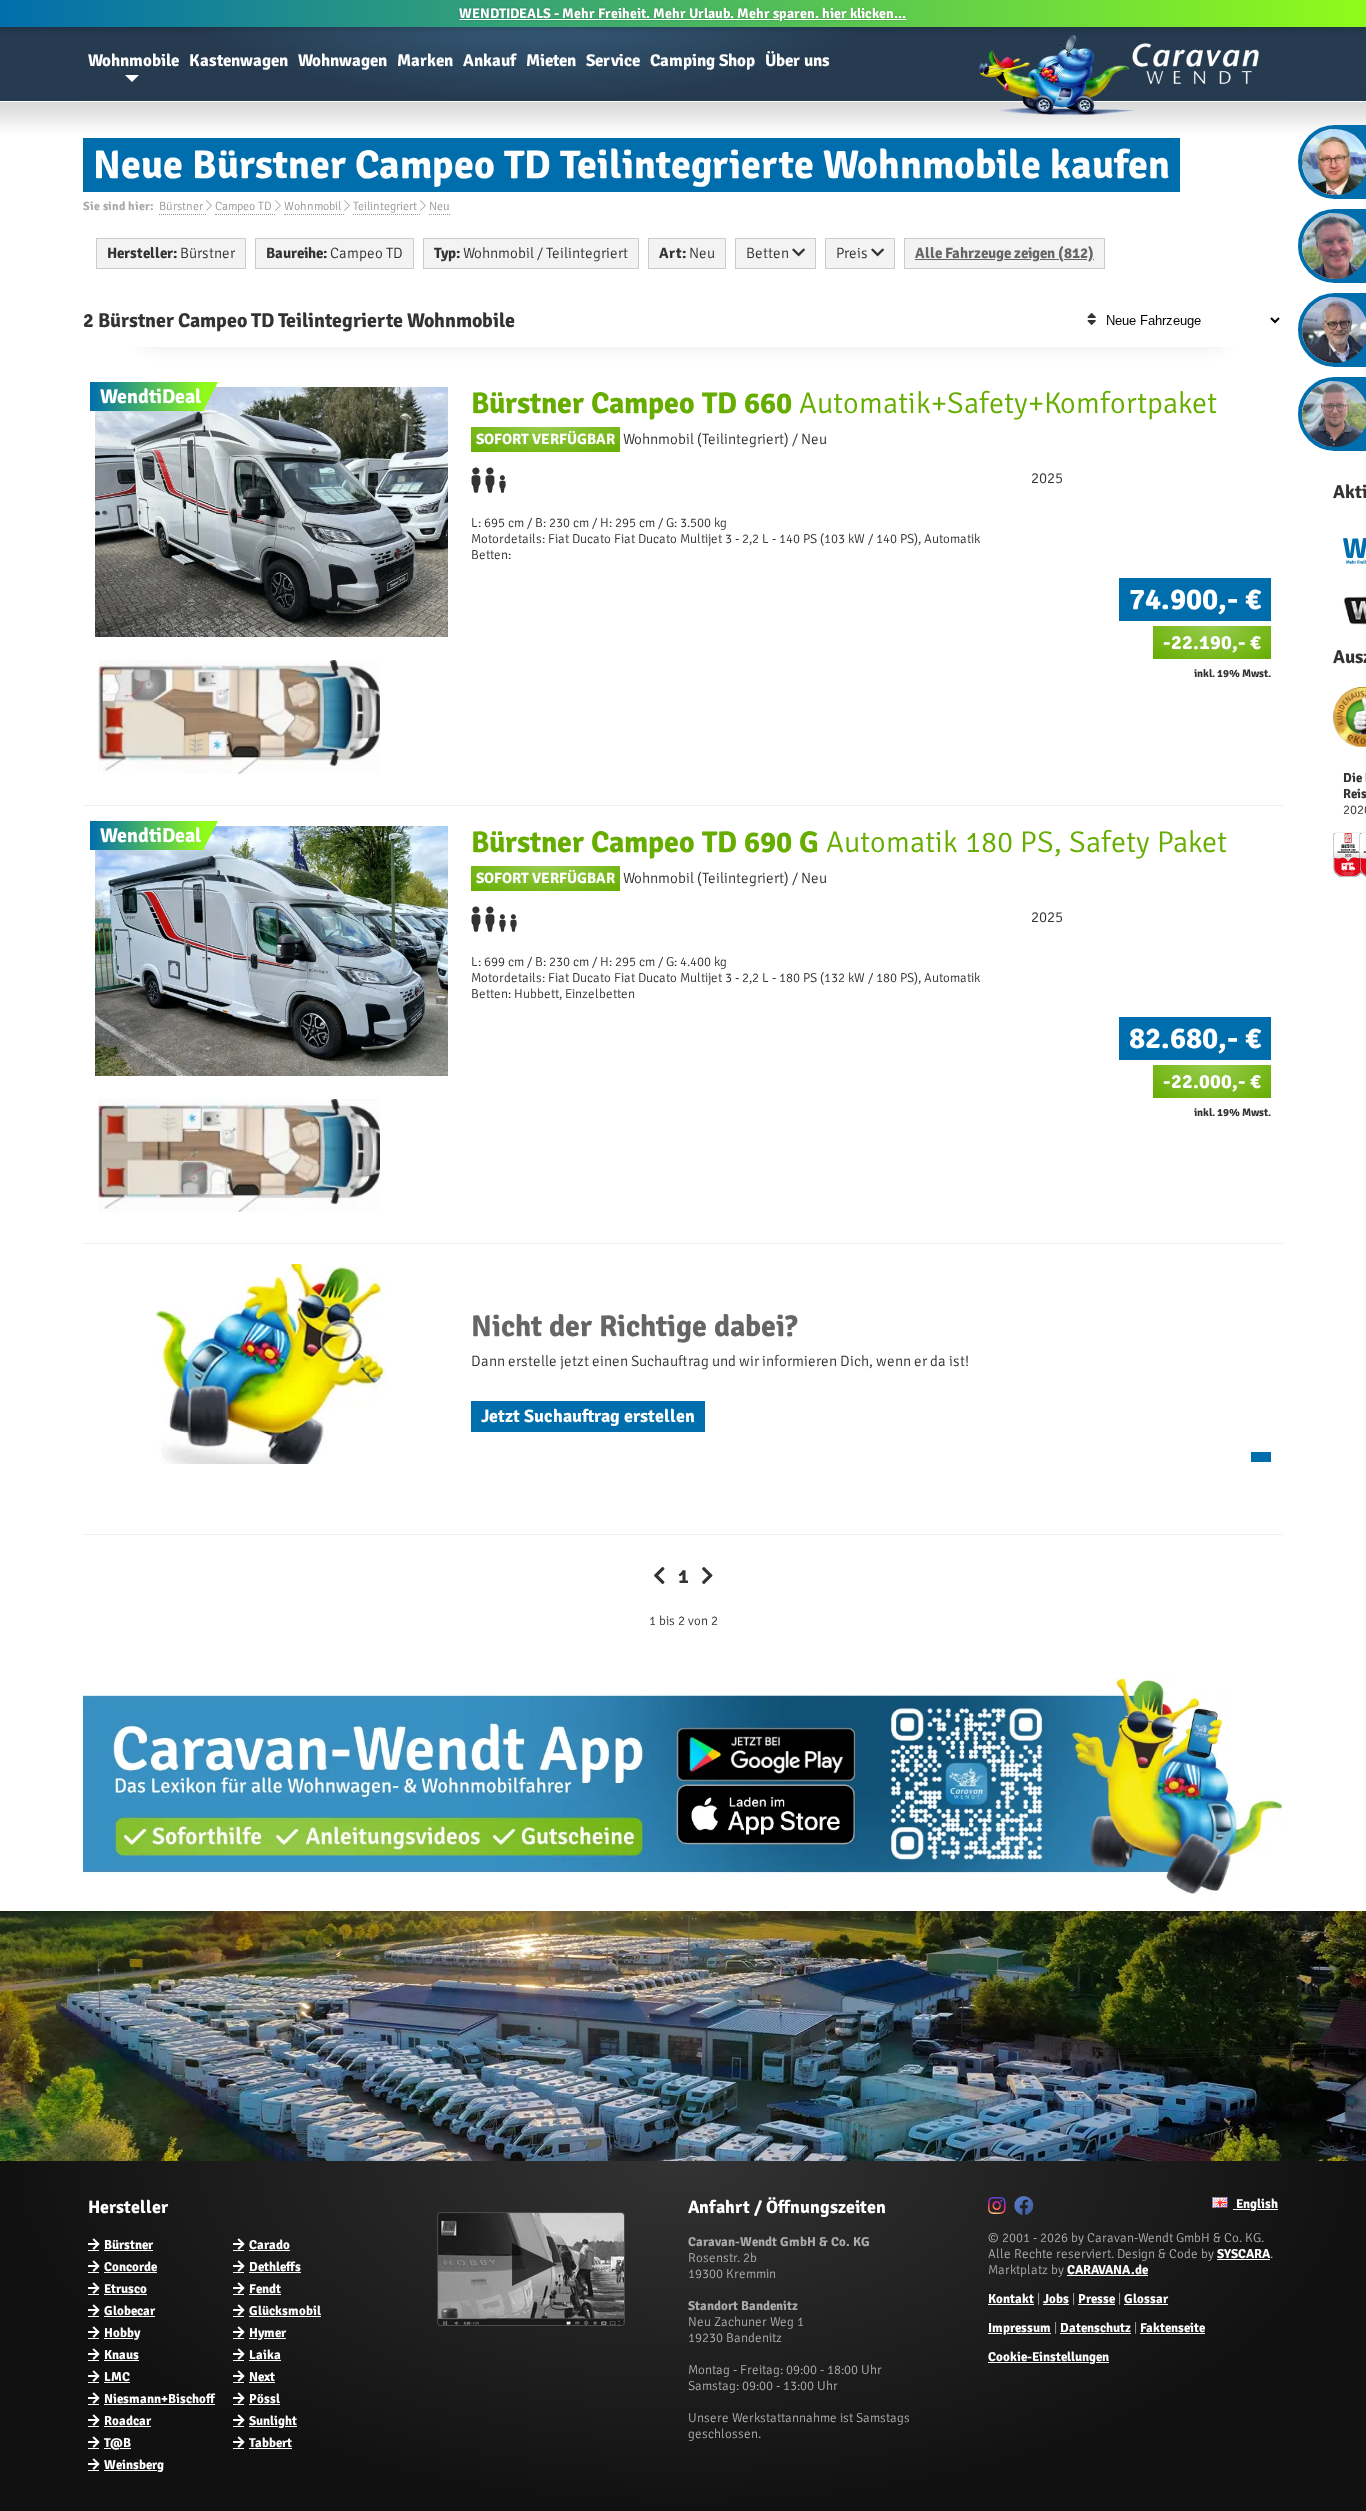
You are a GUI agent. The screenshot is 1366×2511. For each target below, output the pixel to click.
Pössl (264, 2399)
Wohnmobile (133, 60)
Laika (265, 2355)
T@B (117, 2443)
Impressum (1019, 2328)
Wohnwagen (342, 60)
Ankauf (489, 60)
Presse (1096, 2299)
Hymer (267, 2333)
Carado (269, 2245)
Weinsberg (134, 2465)
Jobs (1056, 2299)
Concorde (130, 2267)
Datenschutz (1095, 2328)
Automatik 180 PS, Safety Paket (849, 842)
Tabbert (270, 2443)
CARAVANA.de (1107, 2270)
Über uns (797, 60)
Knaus (121, 2355)
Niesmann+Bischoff (159, 2399)
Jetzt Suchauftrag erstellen (588, 1416)
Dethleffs (275, 2267)
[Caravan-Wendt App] (683, 1901)
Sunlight (273, 2421)
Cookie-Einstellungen (1048, 2357)
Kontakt (1011, 2299)
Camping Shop (702, 60)
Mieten (551, 60)
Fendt (265, 2289)
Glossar (1146, 2299)
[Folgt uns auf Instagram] (999, 2209)
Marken (425, 60)
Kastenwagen (238, 60)
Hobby (122, 2333)
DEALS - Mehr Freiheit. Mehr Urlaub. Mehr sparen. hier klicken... (682, 13)
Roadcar (127, 2421)
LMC (117, 2377)
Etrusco (125, 2289)
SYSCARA (1243, 2254)
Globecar (129, 2311)
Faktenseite (1172, 2328)
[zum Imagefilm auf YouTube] (533, 2322)
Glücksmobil (285, 2311)
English (1255, 2204)
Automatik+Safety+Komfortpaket (844, 403)
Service (613, 60)
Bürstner (128, 2245)
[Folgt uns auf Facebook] (1026, 2209)
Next (262, 2377)
